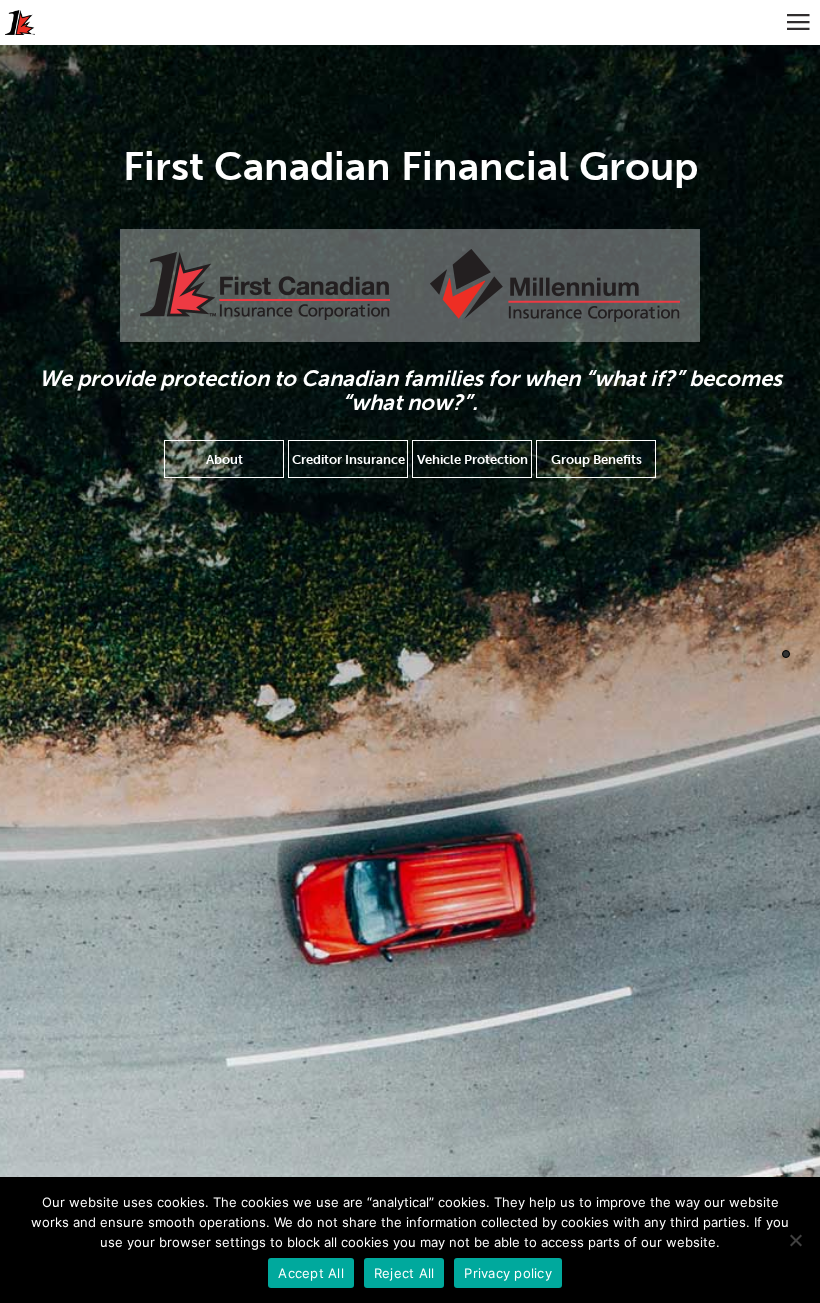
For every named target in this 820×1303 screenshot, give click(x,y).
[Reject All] (795, 1240)
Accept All (311, 1273)
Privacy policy (508, 1273)
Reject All (404, 1273)
